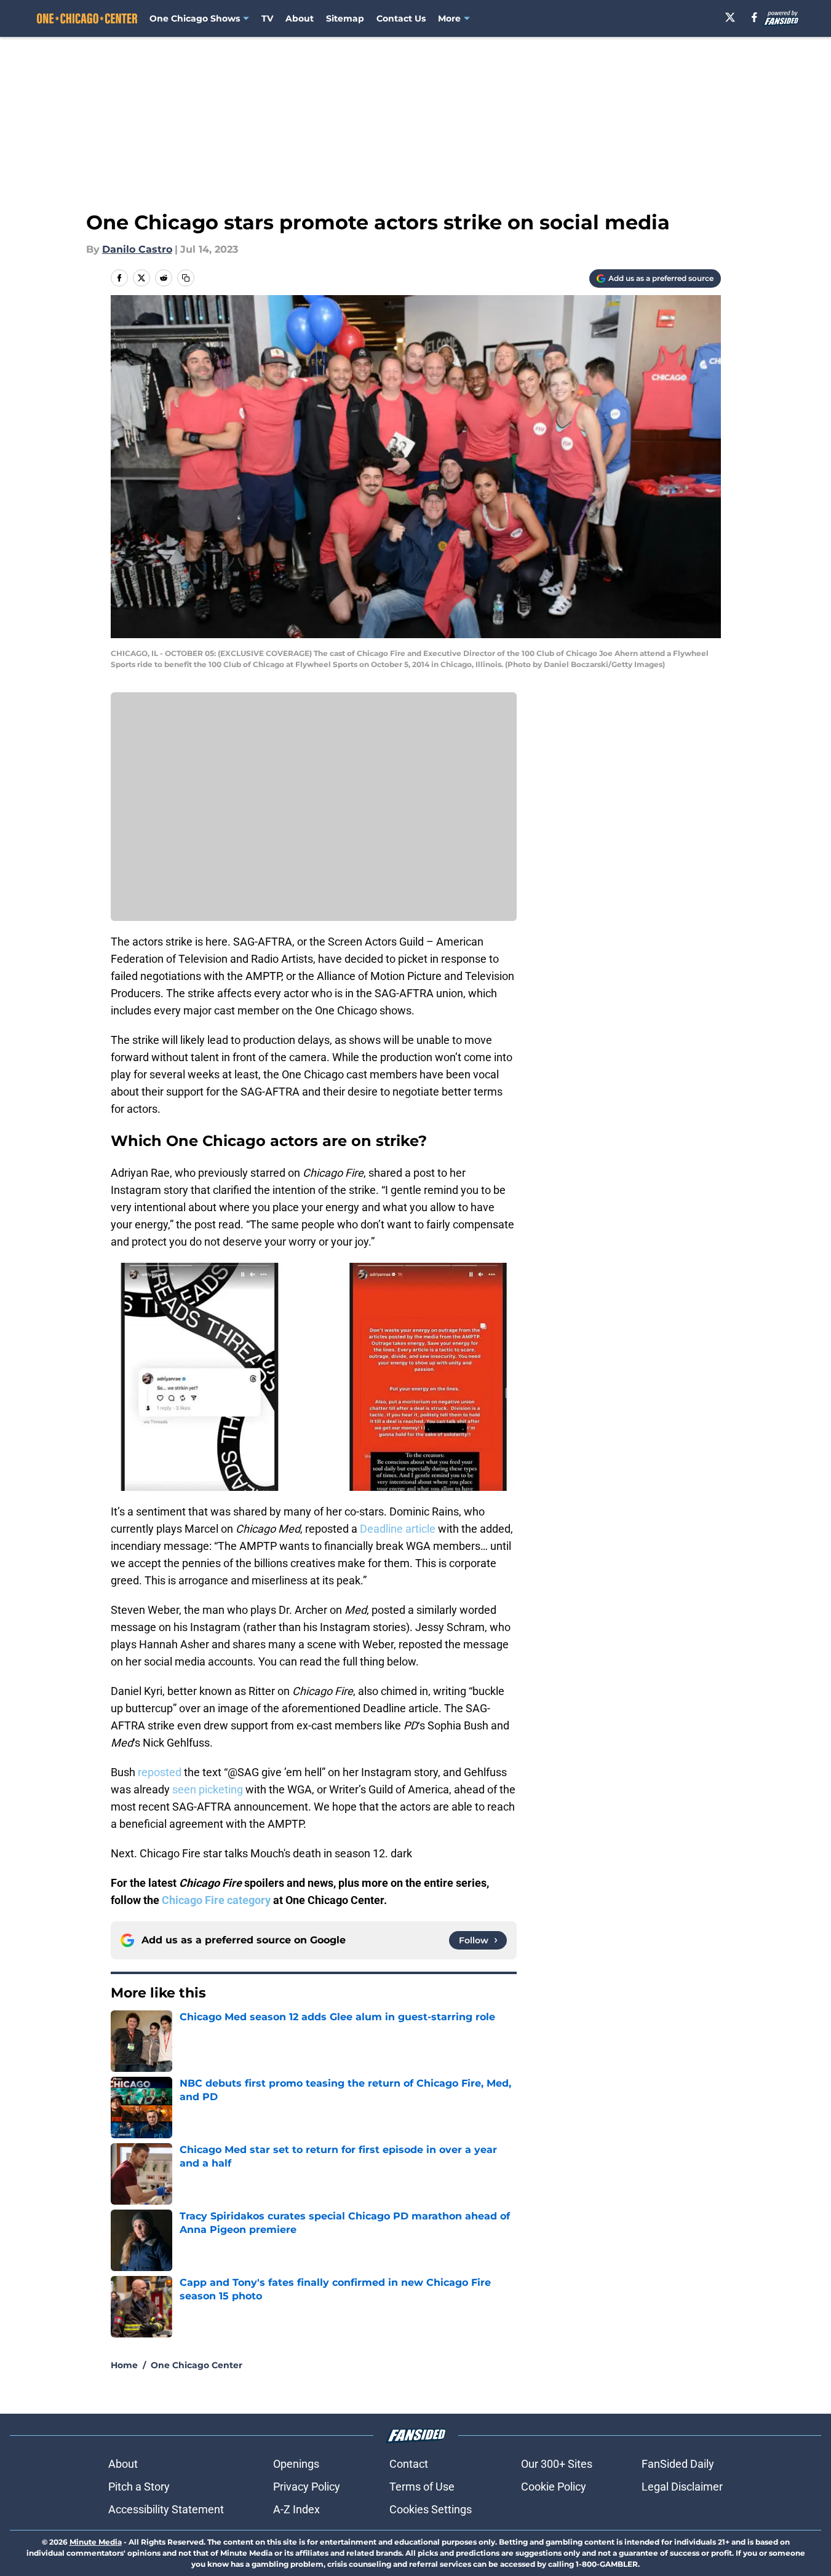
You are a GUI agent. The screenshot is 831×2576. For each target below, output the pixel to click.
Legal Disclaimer (682, 2487)
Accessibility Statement (166, 2509)
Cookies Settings (431, 2509)
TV (267, 18)
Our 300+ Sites (557, 2464)
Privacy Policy (307, 2487)
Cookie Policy (554, 2487)
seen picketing (208, 1789)
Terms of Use (422, 2487)
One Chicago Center (197, 2365)
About (300, 18)
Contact (409, 2464)
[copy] (186, 278)
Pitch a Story (139, 2487)
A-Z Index (296, 2509)
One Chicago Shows (195, 18)
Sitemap (345, 18)
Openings (296, 2464)
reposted (160, 1772)
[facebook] (754, 17)
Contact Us (401, 18)
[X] (730, 17)
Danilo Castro (137, 249)
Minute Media (96, 2542)
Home (124, 2365)
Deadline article (398, 1529)
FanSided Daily (678, 2464)
